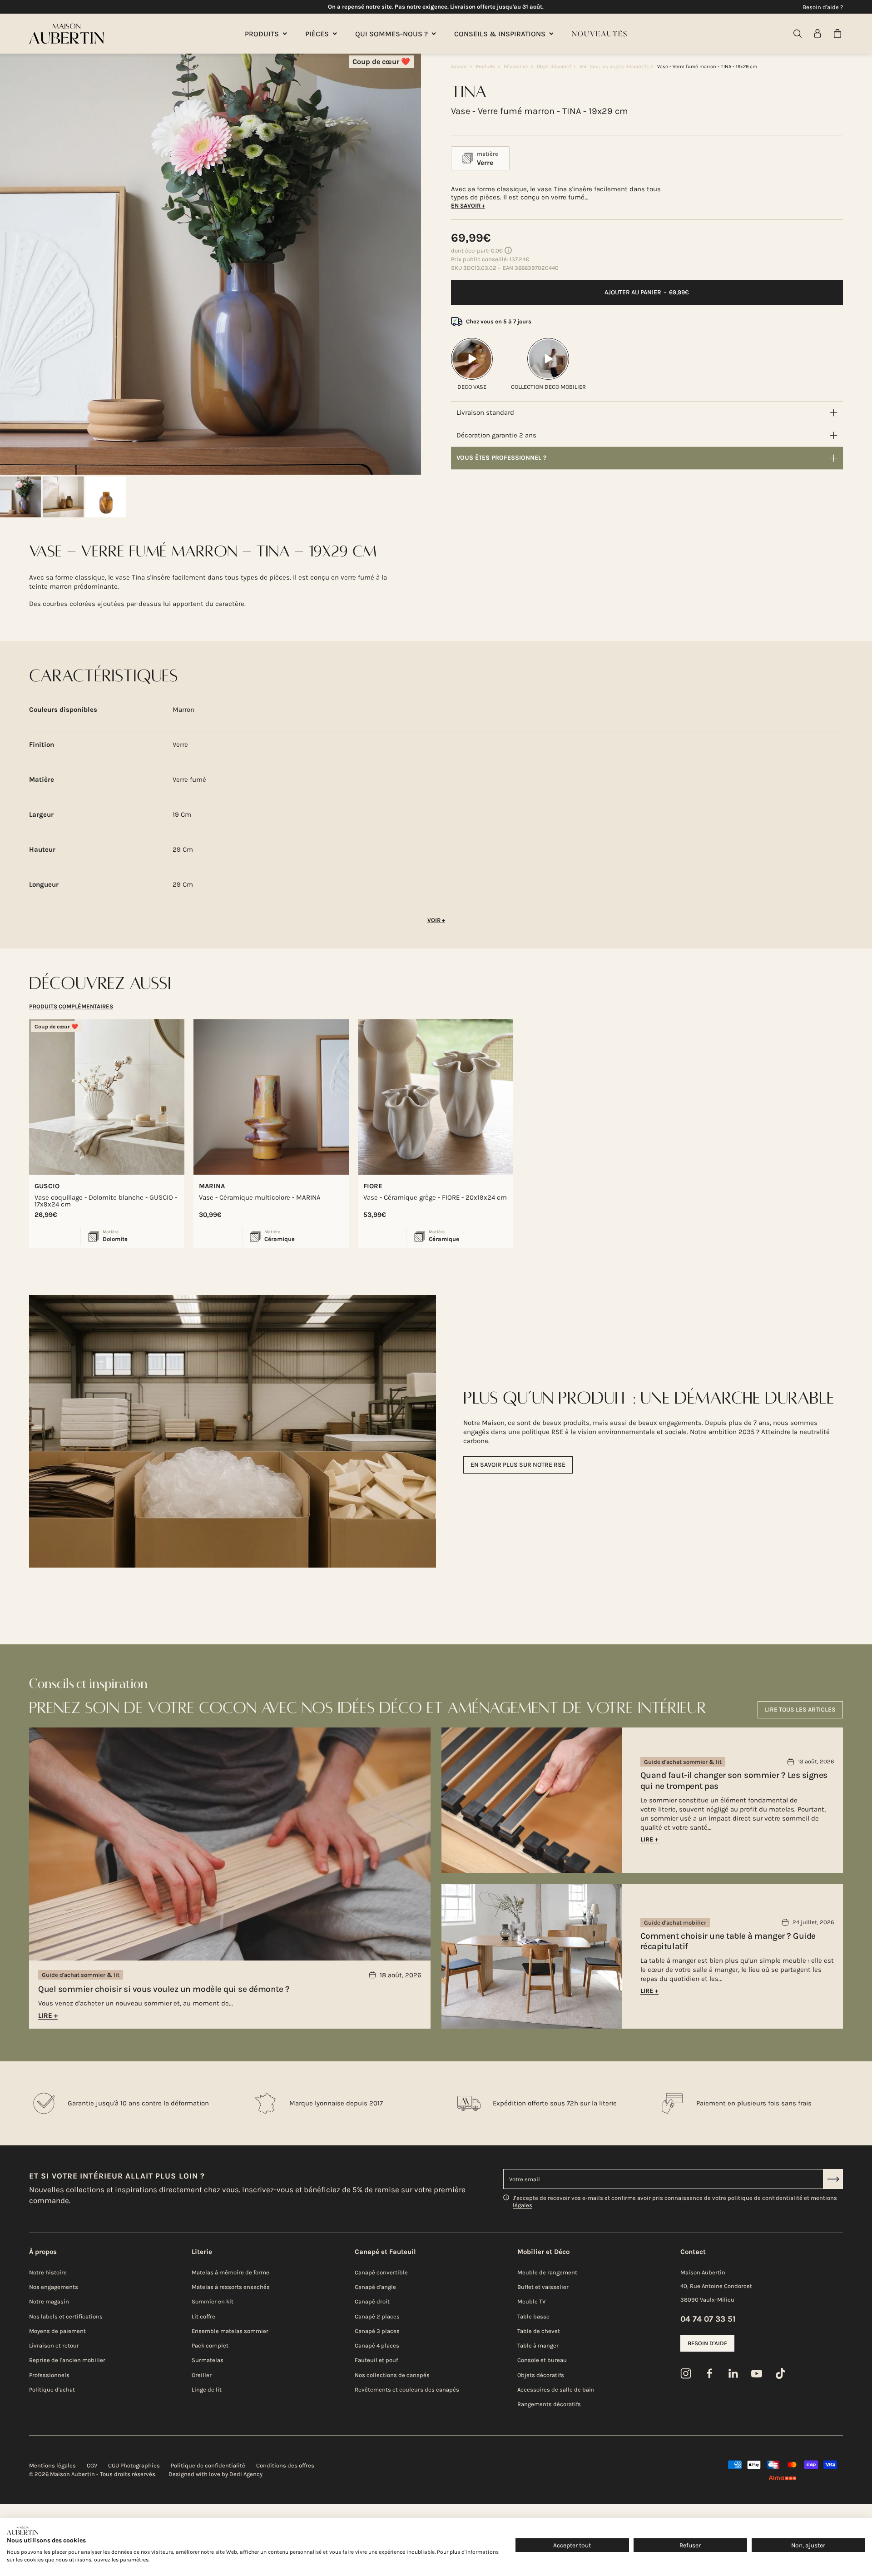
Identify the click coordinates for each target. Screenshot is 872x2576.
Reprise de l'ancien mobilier (67, 2360)
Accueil (459, 67)
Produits (486, 67)
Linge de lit (207, 2390)
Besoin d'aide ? (823, 7)
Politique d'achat (52, 2390)
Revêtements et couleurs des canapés (407, 2390)
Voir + (436, 920)
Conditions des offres (285, 2465)
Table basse (533, 2316)
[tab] (71, 1006)
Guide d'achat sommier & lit (81, 1975)
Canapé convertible (381, 2272)
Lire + (48, 2015)
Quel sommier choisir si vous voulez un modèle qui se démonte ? (164, 1989)
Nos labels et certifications (66, 2316)
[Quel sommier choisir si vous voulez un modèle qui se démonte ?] (230, 1878)
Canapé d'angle (375, 2287)
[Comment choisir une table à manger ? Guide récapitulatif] (532, 1956)
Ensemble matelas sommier (230, 2331)
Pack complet (210, 2345)
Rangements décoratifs (549, 2404)
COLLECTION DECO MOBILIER (548, 387)
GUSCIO (47, 1186)
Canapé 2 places (377, 2316)
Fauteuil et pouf (376, 2360)
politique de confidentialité (765, 2198)
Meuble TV (531, 2301)
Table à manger (538, 2345)
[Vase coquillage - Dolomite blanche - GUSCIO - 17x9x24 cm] (107, 1097)
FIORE (373, 1186)
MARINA (212, 1186)
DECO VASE (472, 387)
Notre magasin (49, 2301)
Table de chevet (539, 2331)
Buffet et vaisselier (543, 2287)
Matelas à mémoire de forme (230, 2272)
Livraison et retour (54, 2345)
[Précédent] (12, 264)
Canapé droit (372, 2301)
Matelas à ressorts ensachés (231, 2287)
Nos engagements (54, 2287)
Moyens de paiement (57, 2331)
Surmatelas (208, 2360)
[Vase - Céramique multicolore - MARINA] (271, 1097)
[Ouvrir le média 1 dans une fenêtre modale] (211, 264)
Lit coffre (203, 2316)
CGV (92, 2465)
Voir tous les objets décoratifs (614, 67)
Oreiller (202, 2375)
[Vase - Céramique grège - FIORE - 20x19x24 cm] (436, 1097)
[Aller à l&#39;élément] (20, 497)
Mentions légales (52, 2465)
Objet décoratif (554, 67)
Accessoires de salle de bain (556, 2390)
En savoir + (468, 206)
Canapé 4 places (377, 2345)
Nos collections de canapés (392, 2375)
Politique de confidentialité (208, 2465)
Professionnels (49, 2375)
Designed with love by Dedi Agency (216, 2474)
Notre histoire (48, 2272)
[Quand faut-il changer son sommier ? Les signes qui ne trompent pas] (532, 1800)
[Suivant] (409, 264)
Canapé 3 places (377, 2331)
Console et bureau (542, 2360)
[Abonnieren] (833, 2179)
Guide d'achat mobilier (675, 1923)
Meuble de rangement (547, 2272)
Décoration (516, 67)
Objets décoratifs (541, 2375)
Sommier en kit (213, 2301)
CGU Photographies (134, 2465)
